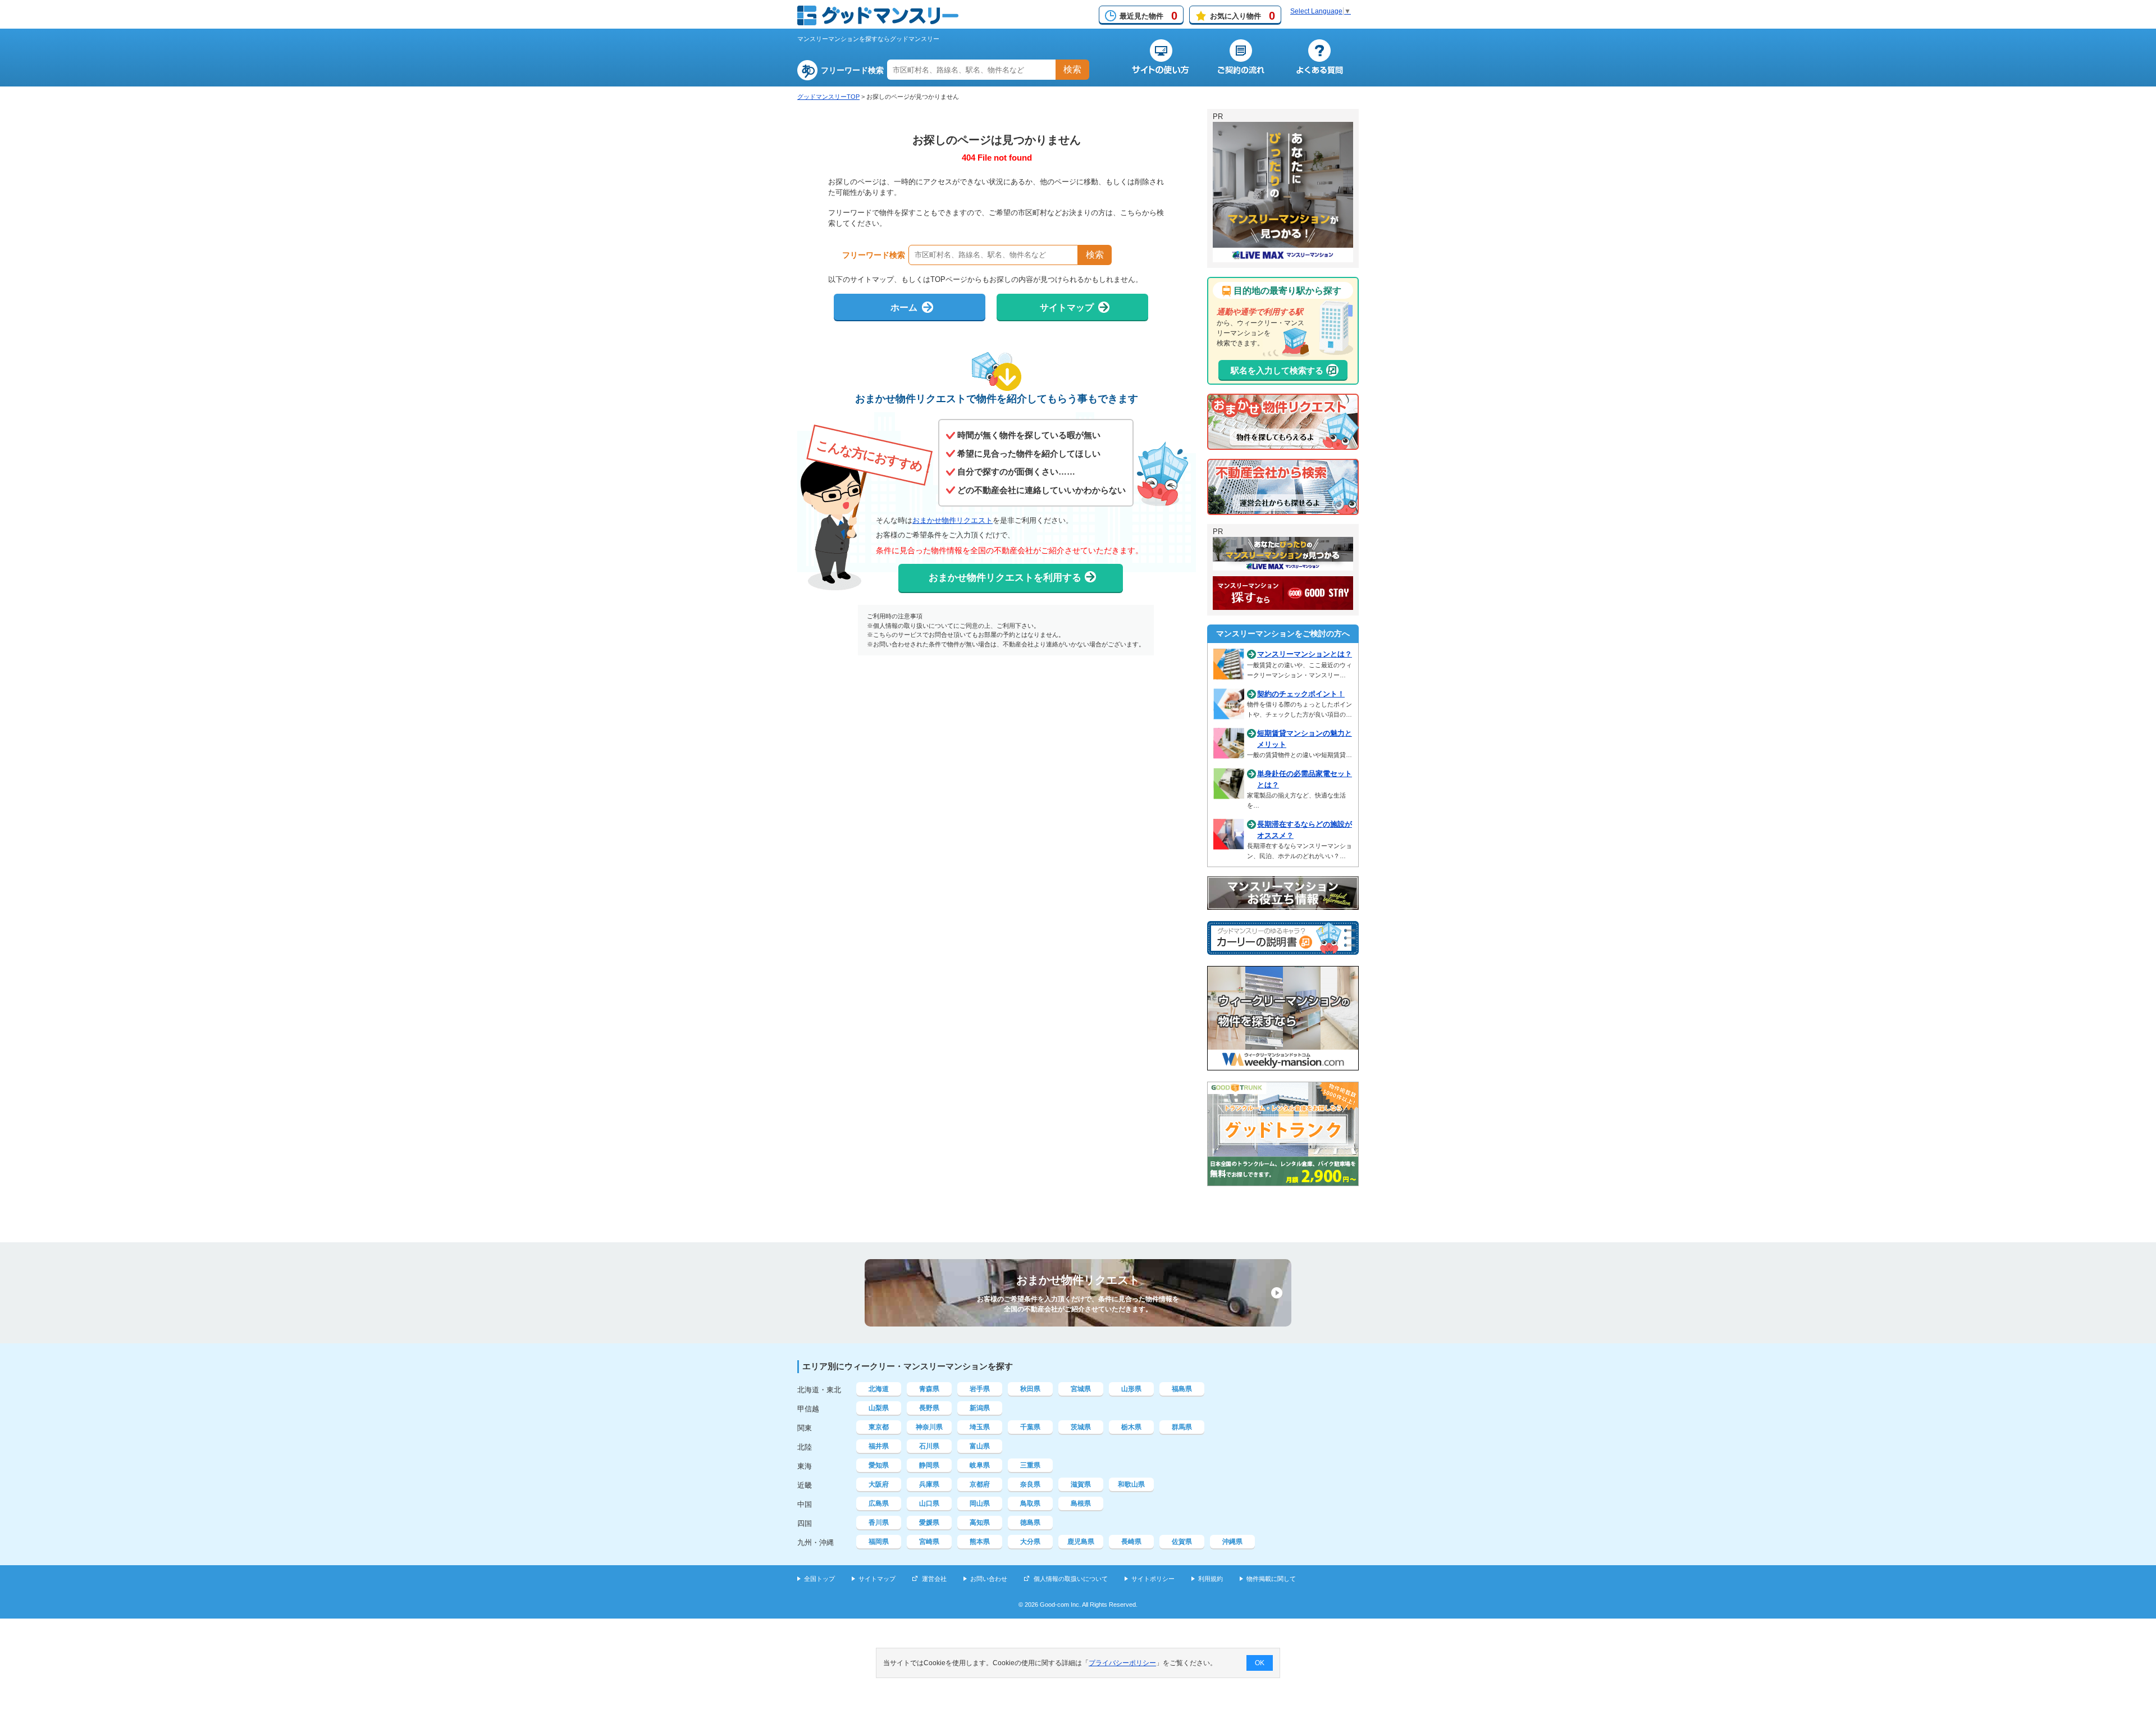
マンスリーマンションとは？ (1305, 654)
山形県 (1131, 1389)
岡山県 (980, 1503)
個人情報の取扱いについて (1071, 1579)
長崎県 (1131, 1542)
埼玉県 (980, 1427)
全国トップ (819, 1579)
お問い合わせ (989, 1579)
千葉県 (1030, 1427)
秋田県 (1030, 1389)
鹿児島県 (1081, 1542)
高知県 (980, 1523)
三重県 (1030, 1465)
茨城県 (1081, 1427)
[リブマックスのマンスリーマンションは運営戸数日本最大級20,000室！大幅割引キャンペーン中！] (1283, 566)
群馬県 (1182, 1427)
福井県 (879, 1446)
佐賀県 (1182, 1542)
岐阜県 (980, 1465)
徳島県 (1030, 1523)
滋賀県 (1081, 1484)
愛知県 (879, 1465)
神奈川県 (929, 1427)
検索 (1072, 69)
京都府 (980, 1484)
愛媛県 (929, 1523)
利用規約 (1211, 1579)
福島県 (1182, 1389)
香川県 (879, 1523)
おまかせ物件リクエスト (953, 520)
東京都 (879, 1427)
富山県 (980, 1446)
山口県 (929, 1503)
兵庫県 (929, 1484)
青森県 (929, 1389)
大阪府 (879, 1484)
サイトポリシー (1153, 1579)
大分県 (1030, 1542)
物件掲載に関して (1271, 1579)
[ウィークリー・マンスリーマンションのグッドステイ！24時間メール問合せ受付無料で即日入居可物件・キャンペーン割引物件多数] (1283, 605)
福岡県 (879, 1542)
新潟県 (980, 1408)
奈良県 (1030, 1484)
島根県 (1081, 1503)
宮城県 (1081, 1389)
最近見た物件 (1148, 16)
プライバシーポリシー (1122, 1663)
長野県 (929, 1408)
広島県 (879, 1503)
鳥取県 (1030, 1503)
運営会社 (934, 1579)
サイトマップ (877, 1579)
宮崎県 (929, 1542)
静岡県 (929, 1465)
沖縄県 (1232, 1542)
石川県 (929, 1446)
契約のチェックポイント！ (1301, 694)
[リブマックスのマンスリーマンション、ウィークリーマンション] (1283, 257)
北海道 (879, 1389)
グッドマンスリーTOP (828, 97)
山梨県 (879, 1408)
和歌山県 (1131, 1484)
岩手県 (980, 1389)
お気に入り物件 (1243, 16)
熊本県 (980, 1542)
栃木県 (1131, 1427)
